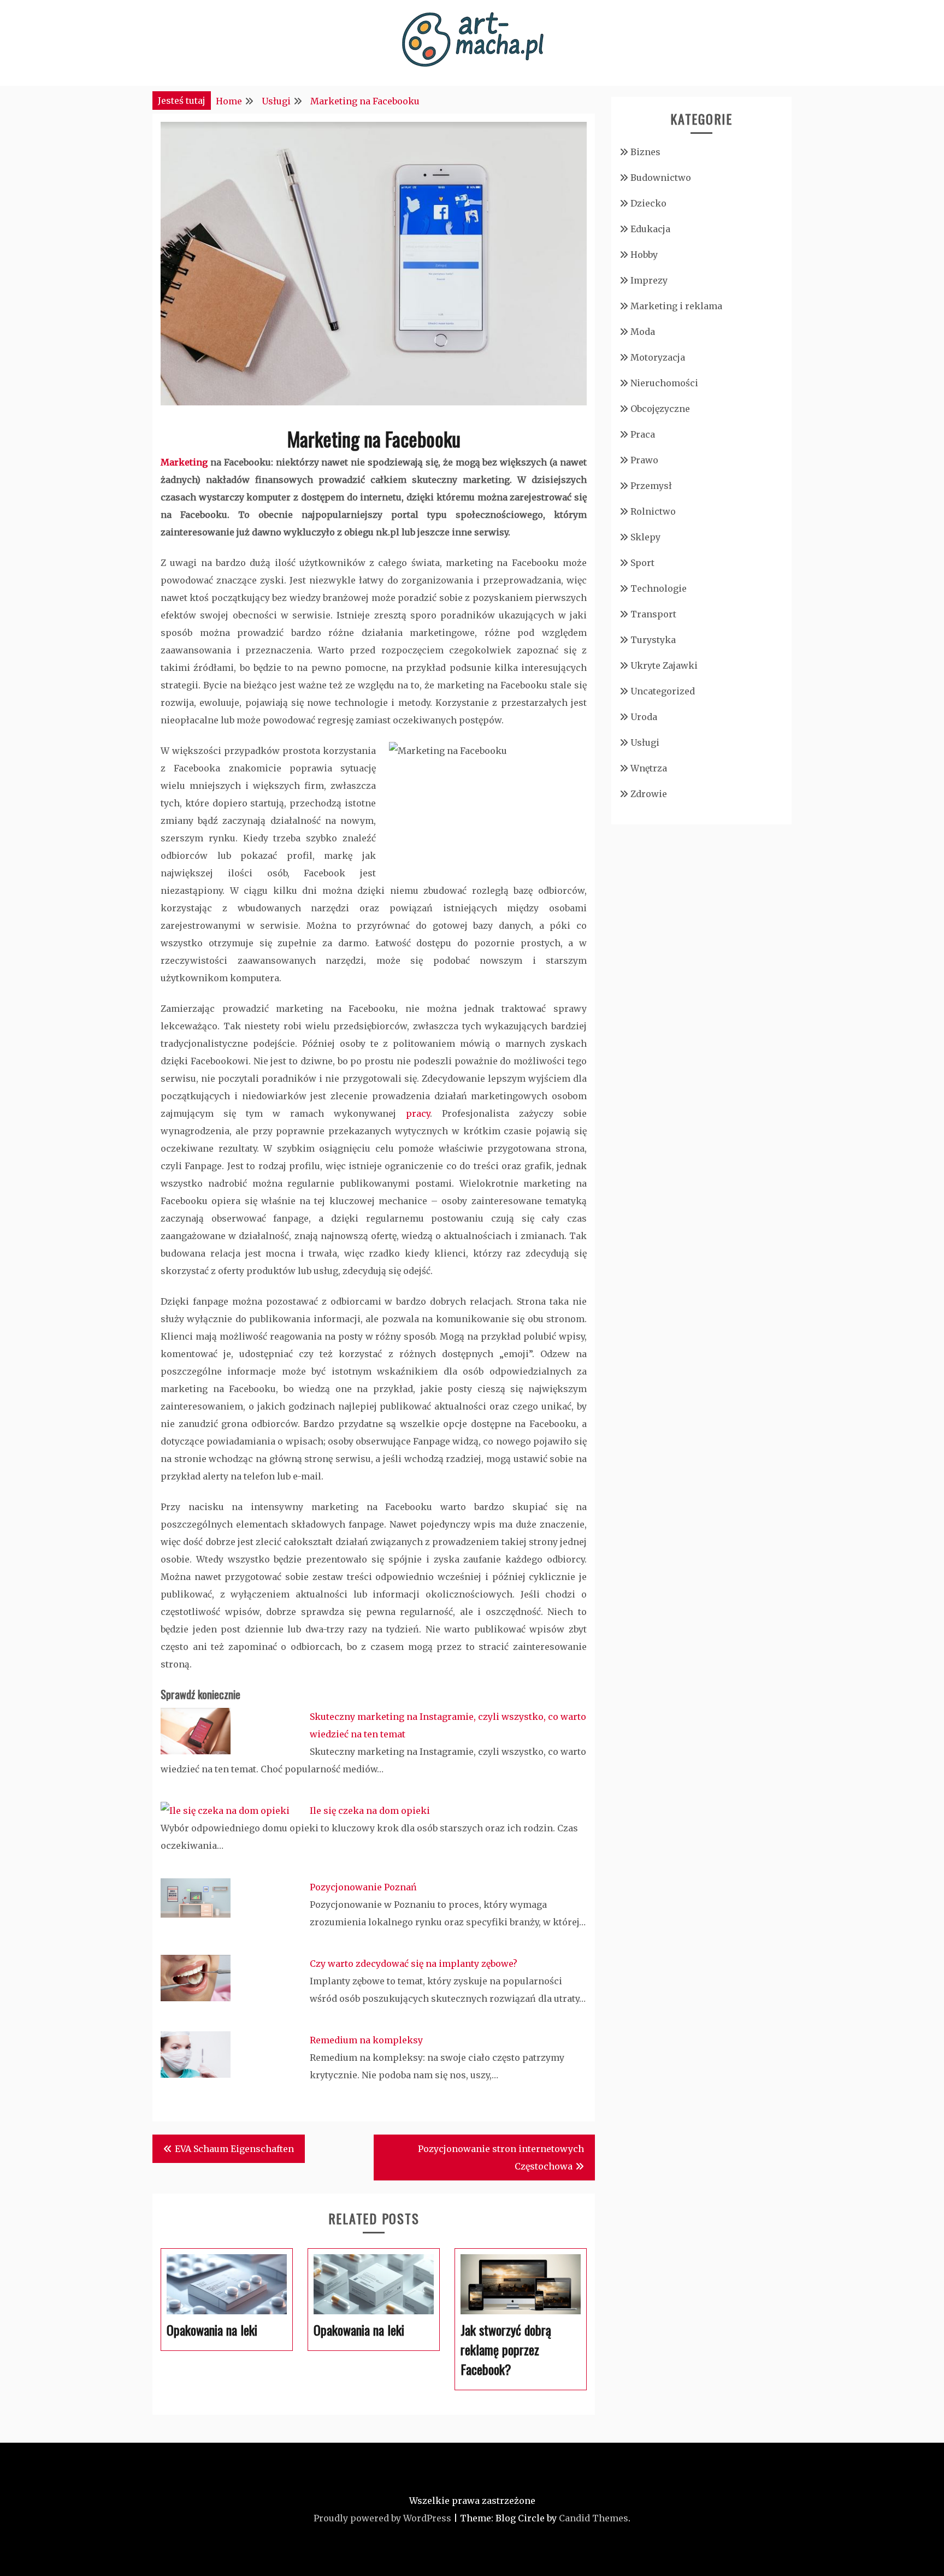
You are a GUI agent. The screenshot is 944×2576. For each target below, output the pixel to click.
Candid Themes (594, 2518)
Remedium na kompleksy (366, 2040)
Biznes (645, 152)
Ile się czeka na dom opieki (370, 1811)
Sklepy (645, 537)
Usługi (645, 742)
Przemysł (651, 486)
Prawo (644, 460)
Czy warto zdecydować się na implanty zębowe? (414, 1964)
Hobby (644, 255)
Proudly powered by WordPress (382, 2518)
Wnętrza (649, 768)
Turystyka (653, 640)
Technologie (659, 588)
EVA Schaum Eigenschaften (234, 2149)
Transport (653, 614)
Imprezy (649, 280)
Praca (643, 434)
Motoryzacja (658, 357)
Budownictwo (661, 178)
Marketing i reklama (676, 306)
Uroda (644, 717)
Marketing (184, 462)
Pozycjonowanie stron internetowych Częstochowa (501, 2158)
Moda (643, 332)
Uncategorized (663, 691)
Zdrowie (649, 794)
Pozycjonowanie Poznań (363, 1887)
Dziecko (648, 203)
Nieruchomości (664, 383)
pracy (418, 1113)
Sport (642, 563)
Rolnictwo (653, 511)
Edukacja (650, 229)
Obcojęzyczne (660, 409)
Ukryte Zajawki (664, 665)
